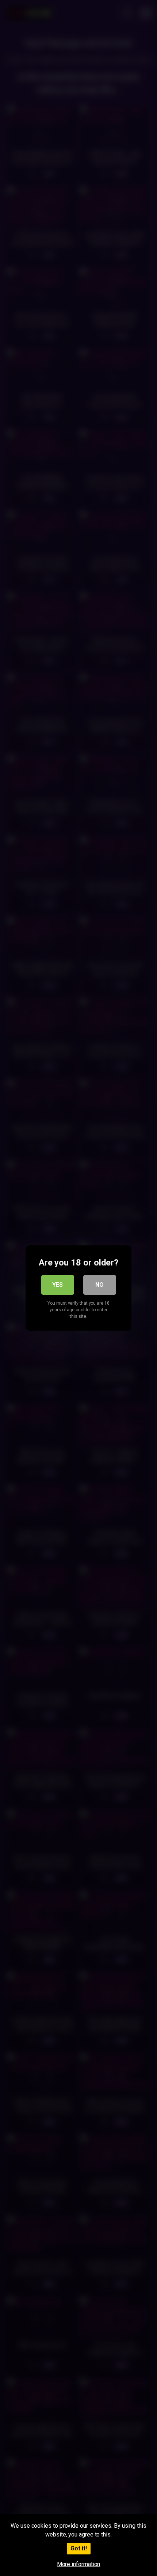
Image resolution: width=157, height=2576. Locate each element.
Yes (58, 1285)
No (99, 1285)
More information (79, 2564)
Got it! (79, 2548)
